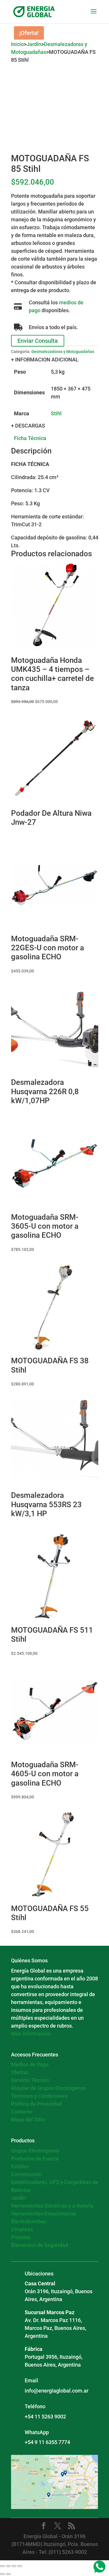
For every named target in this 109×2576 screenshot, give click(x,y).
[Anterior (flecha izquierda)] (2, 2574)
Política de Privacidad (36, 2104)
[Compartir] (14, 2566)
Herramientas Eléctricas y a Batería (52, 2206)
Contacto (22, 2112)
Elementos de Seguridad (40, 2245)
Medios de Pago (30, 2064)
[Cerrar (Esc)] (20, 2566)
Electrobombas (29, 2221)
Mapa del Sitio (28, 2119)
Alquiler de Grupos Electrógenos (48, 2088)
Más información (31, 2034)
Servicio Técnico (30, 2080)
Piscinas (21, 2237)
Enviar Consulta (38, 341)
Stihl (56, 413)
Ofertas (20, 2072)
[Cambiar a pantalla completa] (8, 2566)
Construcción (26, 2174)
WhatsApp (37, 2432)
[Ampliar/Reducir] (2, 2566)
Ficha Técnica (30, 438)
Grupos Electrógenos (35, 2151)
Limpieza (22, 2229)
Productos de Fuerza (35, 2159)
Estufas (20, 2166)
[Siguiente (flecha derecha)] (8, 2574)
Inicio (17, 44)
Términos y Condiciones (39, 2096)
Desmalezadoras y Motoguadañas (63, 352)
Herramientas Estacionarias (44, 2214)
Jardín (34, 44)
